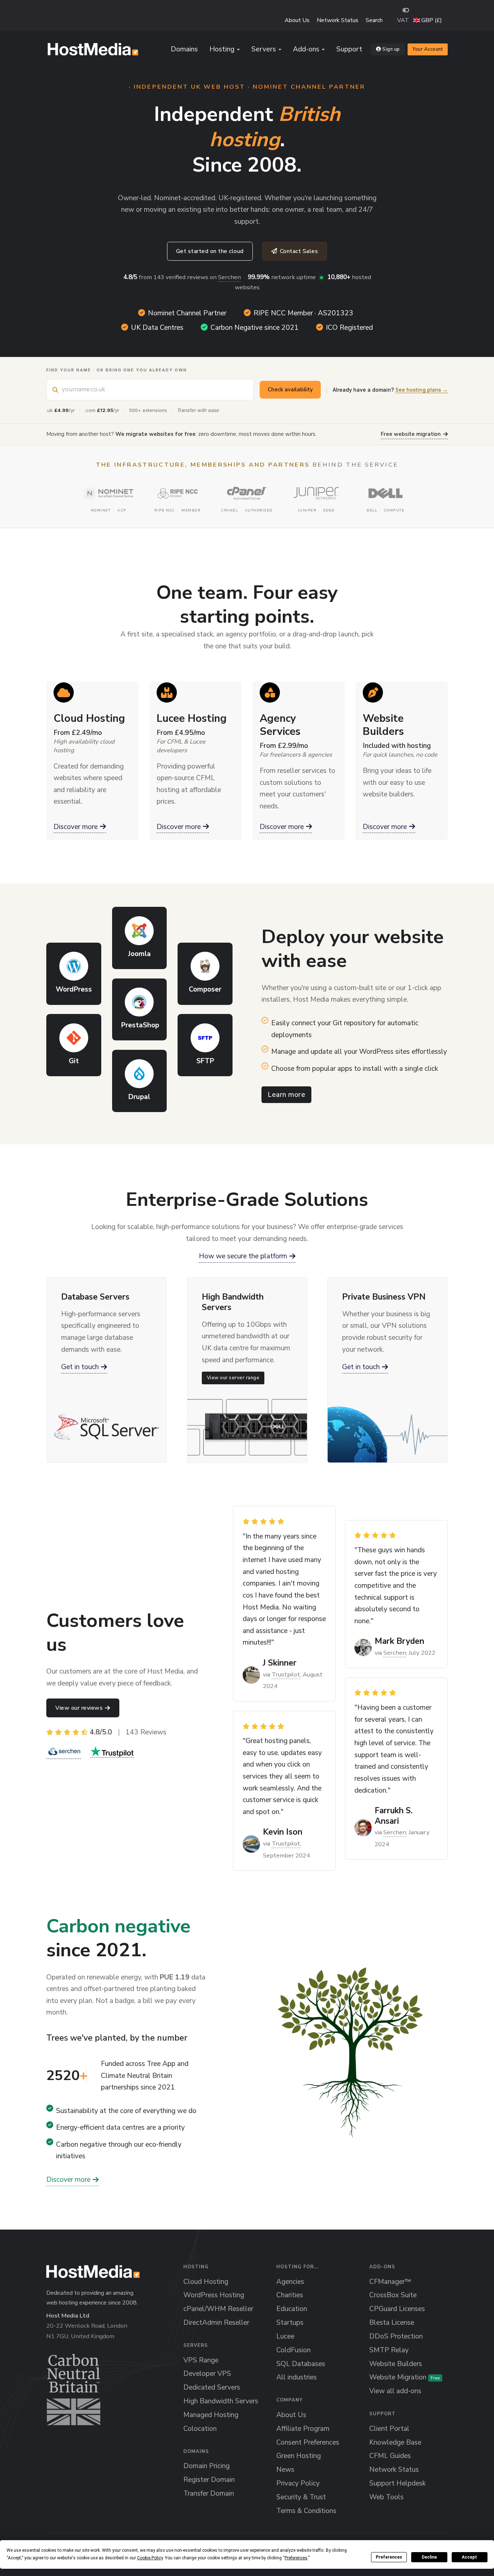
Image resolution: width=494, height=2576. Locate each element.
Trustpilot (286, 1674)
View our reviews (79, 1708)
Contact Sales (299, 251)
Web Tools (386, 2497)
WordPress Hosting (214, 2295)
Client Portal (389, 2429)
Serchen (229, 277)
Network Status (338, 20)
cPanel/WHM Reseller (218, 2309)
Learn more (286, 1095)
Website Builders (383, 725)
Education (292, 2309)
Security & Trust (301, 2497)
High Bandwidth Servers (221, 2401)
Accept (469, 2557)
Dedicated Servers (212, 2387)
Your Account (428, 49)
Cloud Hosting (89, 718)
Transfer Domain (209, 2493)
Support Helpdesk (397, 2483)
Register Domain (209, 2480)
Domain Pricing (206, 2466)
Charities (290, 2295)
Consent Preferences (308, 2442)
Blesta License (392, 2323)
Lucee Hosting (192, 718)
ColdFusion (293, 2350)
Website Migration (404, 2377)
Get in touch (80, 1367)
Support (349, 49)
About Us (297, 20)
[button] (428, 20)
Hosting (222, 49)
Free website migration (411, 434)
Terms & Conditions (306, 2511)
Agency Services (280, 725)
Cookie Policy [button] (150, 2558)
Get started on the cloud (210, 251)
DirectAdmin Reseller (216, 2323)
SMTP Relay (389, 2350)
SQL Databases (301, 2364)
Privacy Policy (298, 2483)
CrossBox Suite (393, 2295)
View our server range (233, 1378)
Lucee (285, 2336)
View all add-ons (395, 2391)
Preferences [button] (296, 2558)
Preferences (389, 2557)
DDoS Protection (396, 2336)
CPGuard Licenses (397, 2309)
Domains (184, 49)
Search (374, 20)
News (285, 2470)
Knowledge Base (395, 2442)
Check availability (290, 390)
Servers (264, 49)
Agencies (290, 2282)
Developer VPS (207, 2374)
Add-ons (306, 49)
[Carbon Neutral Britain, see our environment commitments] (74, 2390)
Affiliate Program (303, 2429)
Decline (429, 2557)
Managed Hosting (211, 2415)
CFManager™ (390, 2282)
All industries (297, 2377)
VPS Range (201, 2360)
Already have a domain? (390, 390)
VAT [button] (403, 20)
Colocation (200, 2429)
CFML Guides (390, 2456)
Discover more (76, 827)
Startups (290, 2323)
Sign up (391, 49)
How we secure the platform (243, 1256)
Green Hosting (299, 2456)
